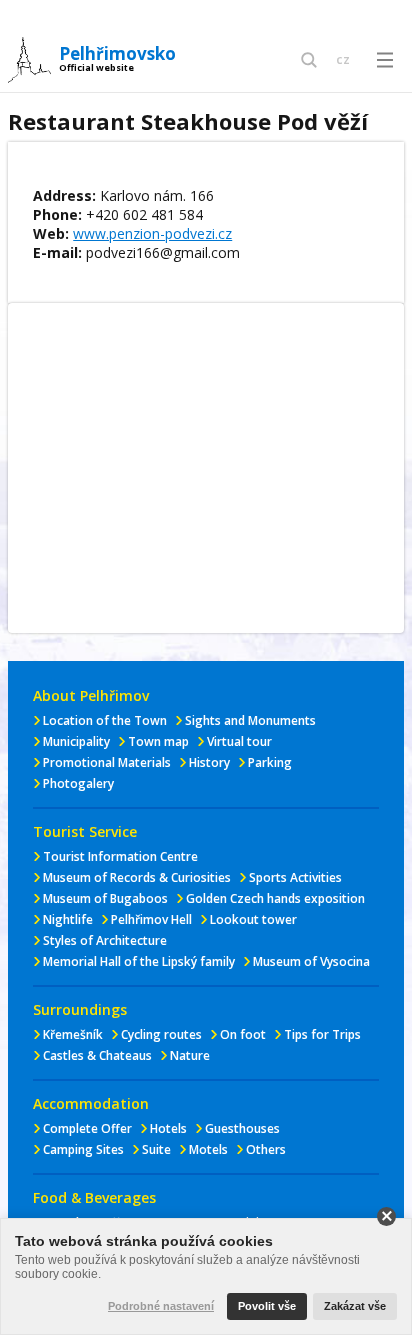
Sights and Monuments (250, 720)
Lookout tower (253, 919)
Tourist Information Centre (120, 856)
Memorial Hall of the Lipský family (139, 961)
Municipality (76, 741)
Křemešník (73, 1034)
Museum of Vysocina (311, 961)
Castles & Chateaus (97, 1055)
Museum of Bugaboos (105, 898)
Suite (156, 1149)
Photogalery (78, 783)
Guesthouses (242, 1128)
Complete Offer (87, 1128)
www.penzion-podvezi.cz (152, 233)
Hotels (168, 1128)
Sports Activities (295, 877)
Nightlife (68, 919)
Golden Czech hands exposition (275, 898)
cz (343, 59)
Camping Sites (83, 1149)
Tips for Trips (322, 1034)
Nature (190, 1055)
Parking (270, 762)
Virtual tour (239, 741)
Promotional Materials (107, 762)
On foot (243, 1034)
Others (266, 1149)
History (209, 762)
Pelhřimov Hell (151, 919)
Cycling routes (161, 1034)
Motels (208, 1149)
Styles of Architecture (105, 940)
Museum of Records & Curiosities (137, 877)
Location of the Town (105, 720)
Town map (158, 741)
